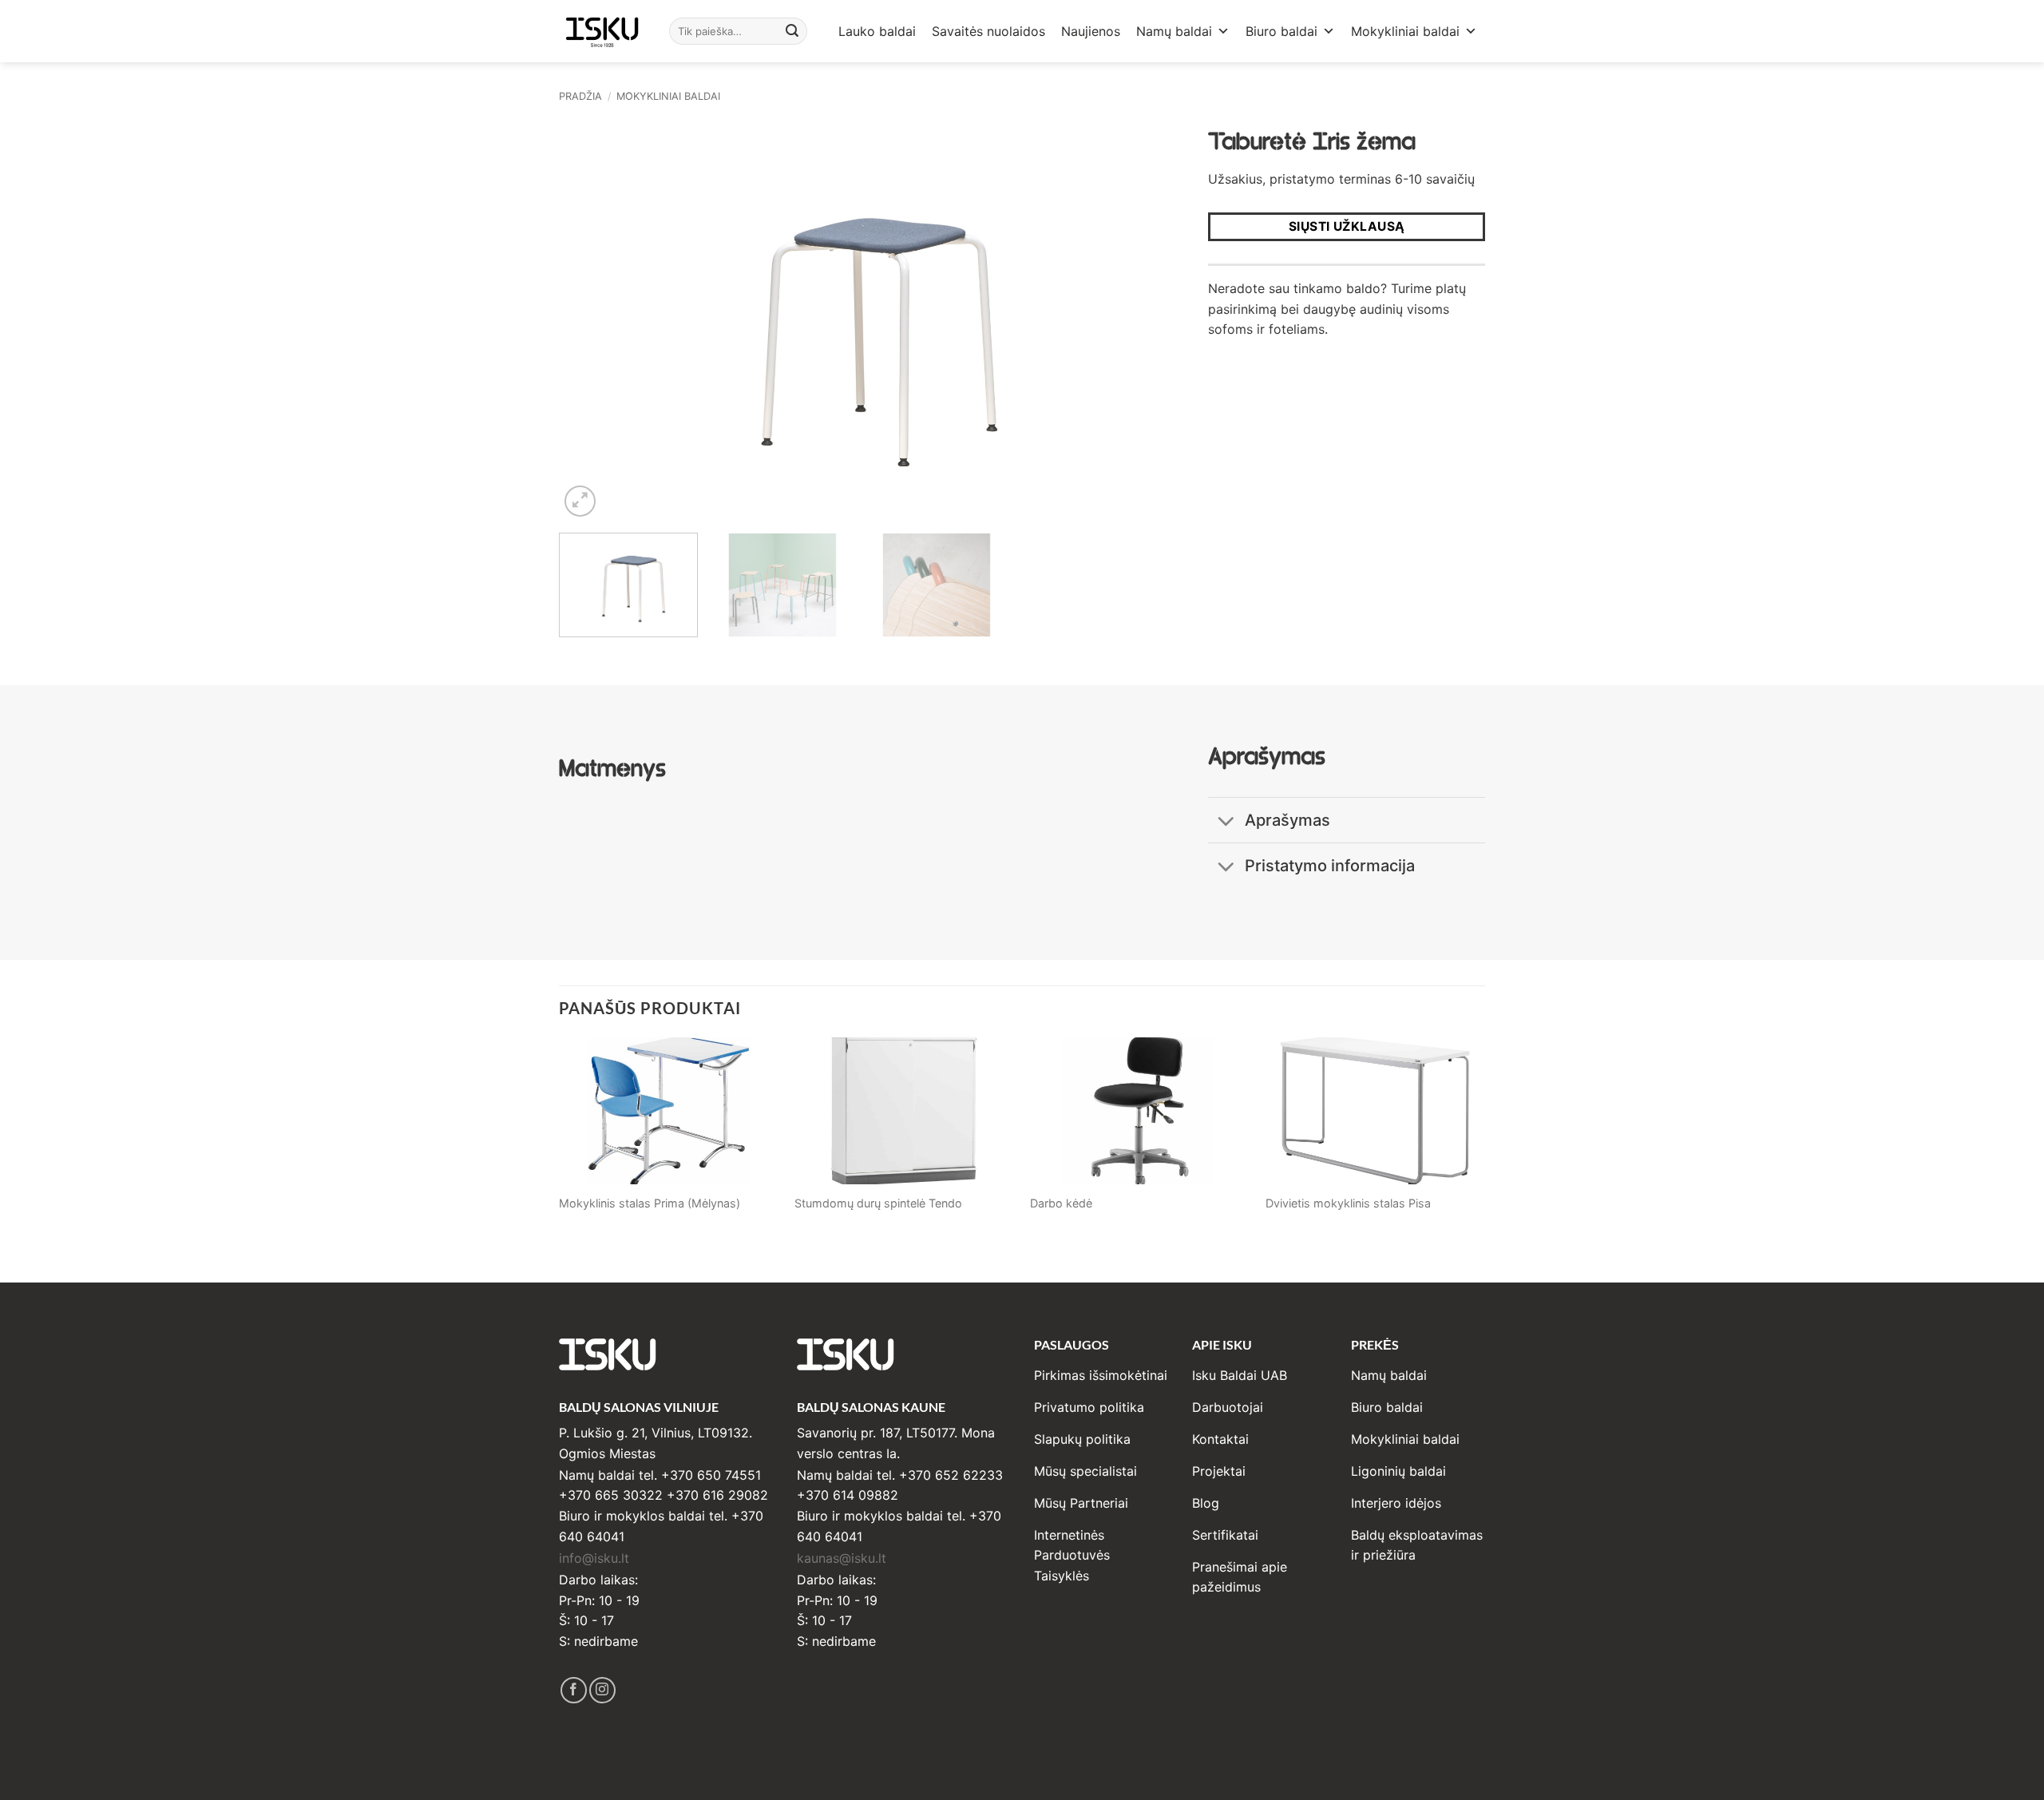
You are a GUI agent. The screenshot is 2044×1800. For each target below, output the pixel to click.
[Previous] (591, 319)
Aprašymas (1287, 820)
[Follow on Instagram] (602, 1690)
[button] (580, 501)
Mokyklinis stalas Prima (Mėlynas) (650, 1203)
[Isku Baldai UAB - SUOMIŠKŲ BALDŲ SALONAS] (602, 31)
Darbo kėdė (1061, 1203)
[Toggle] (1226, 822)
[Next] (1128, 319)
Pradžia (580, 96)
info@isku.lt (594, 1558)
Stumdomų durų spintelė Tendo (878, 1203)
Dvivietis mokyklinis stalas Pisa (1348, 1203)
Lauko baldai (877, 31)
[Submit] (793, 31)
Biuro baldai (1281, 31)
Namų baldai (1174, 31)
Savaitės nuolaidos (988, 31)
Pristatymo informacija (1330, 866)
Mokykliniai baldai (1405, 31)
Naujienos (1091, 31)
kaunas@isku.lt (842, 1558)
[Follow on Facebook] (574, 1690)
